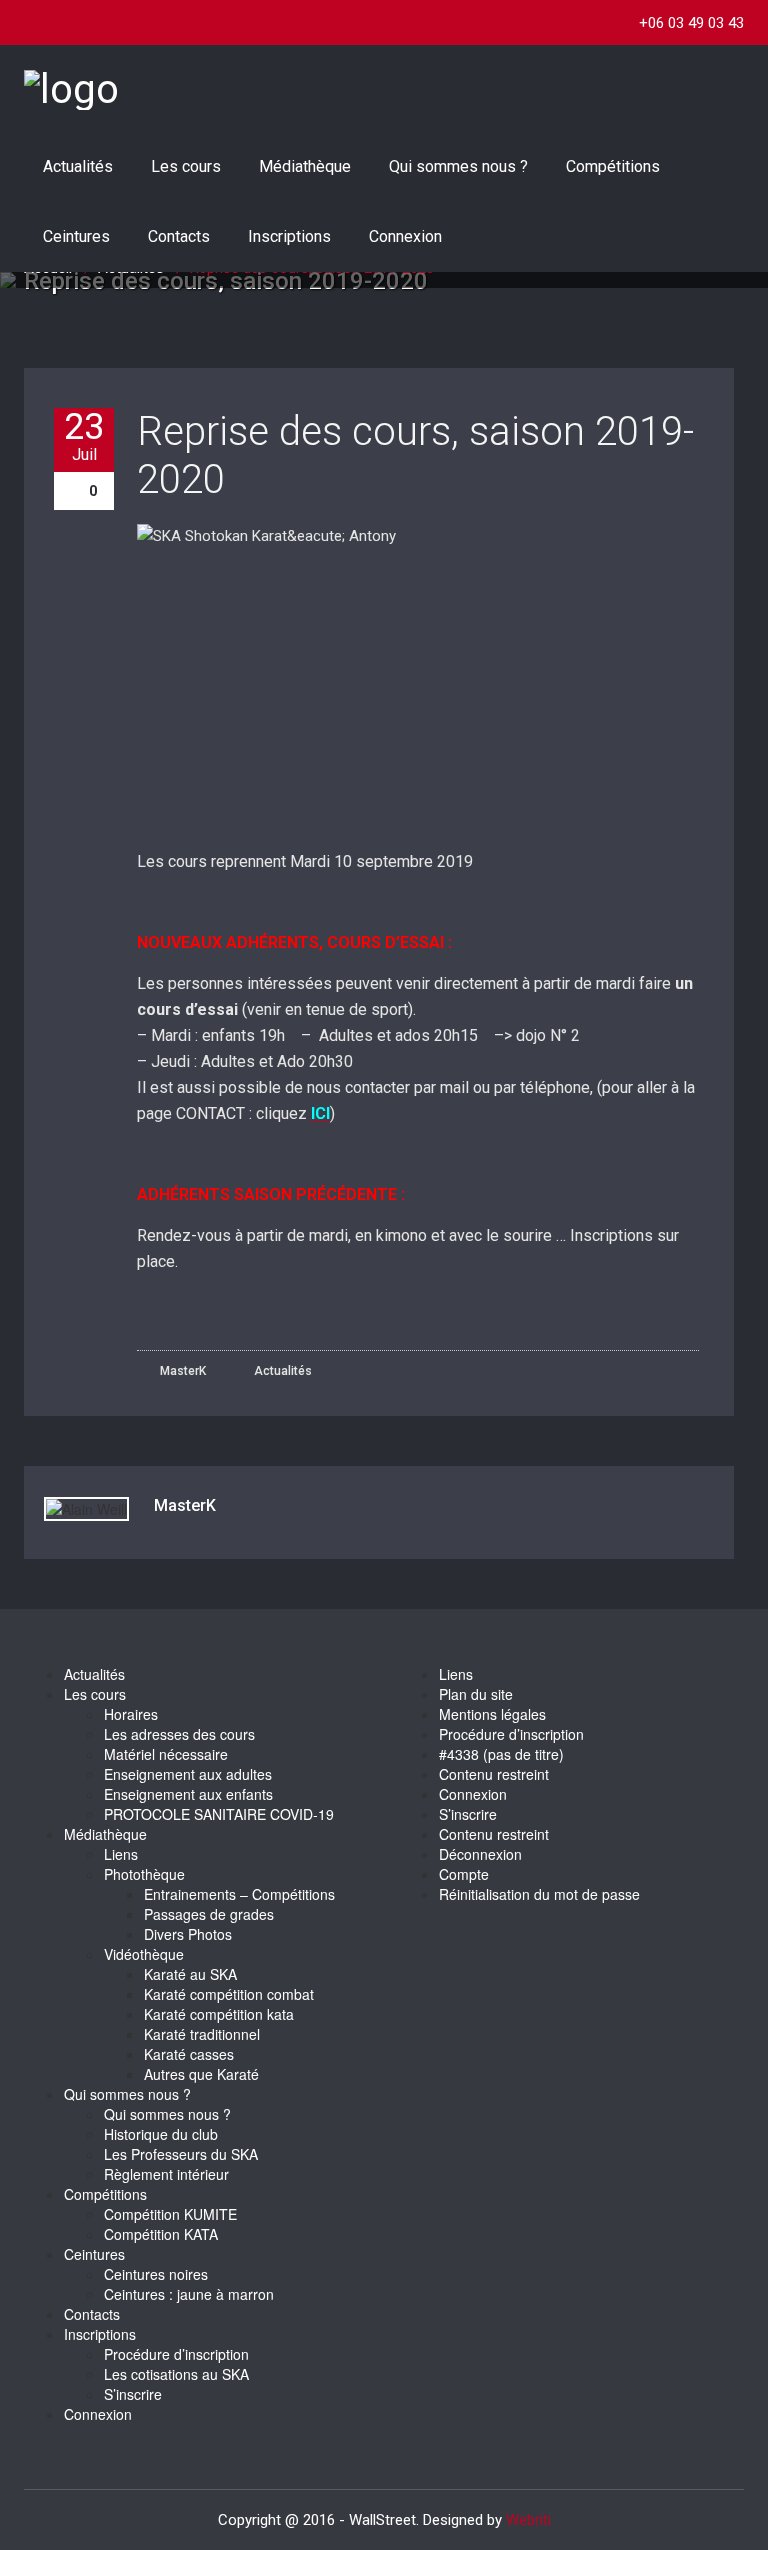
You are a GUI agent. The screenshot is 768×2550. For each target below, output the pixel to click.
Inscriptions (289, 236)
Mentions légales (492, 1714)
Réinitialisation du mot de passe (539, 1894)
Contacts (179, 236)
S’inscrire (133, 2394)
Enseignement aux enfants (188, 1794)
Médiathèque (305, 166)
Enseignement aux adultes (188, 1774)
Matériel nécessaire (166, 1754)
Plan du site (476, 1694)
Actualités (78, 166)
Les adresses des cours (179, 1734)
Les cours (186, 166)
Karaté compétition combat (229, 1994)
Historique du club (161, 2134)
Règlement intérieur (166, 2174)
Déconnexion (480, 1854)
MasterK (181, 1371)
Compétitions (613, 166)
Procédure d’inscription (176, 2354)
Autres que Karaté (201, 2074)
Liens (121, 1854)
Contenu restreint (494, 1774)
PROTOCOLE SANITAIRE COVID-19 (219, 1814)
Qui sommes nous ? (458, 166)
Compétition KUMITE (170, 2214)
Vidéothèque (144, 1954)
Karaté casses (189, 2054)
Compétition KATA (161, 2234)
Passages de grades (209, 1914)
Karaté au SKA (190, 1974)
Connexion (405, 236)
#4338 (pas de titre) (501, 1754)
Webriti (528, 2520)
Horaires (131, 1714)
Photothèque (144, 1874)
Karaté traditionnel (202, 2034)
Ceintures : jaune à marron (189, 2294)
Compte (464, 1874)
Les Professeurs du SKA (181, 2154)
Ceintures (76, 236)
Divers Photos (188, 1934)
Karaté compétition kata (219, 2014)
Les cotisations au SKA (176, 2374)
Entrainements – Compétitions (239, 1894)
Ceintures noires (156, 2274)
